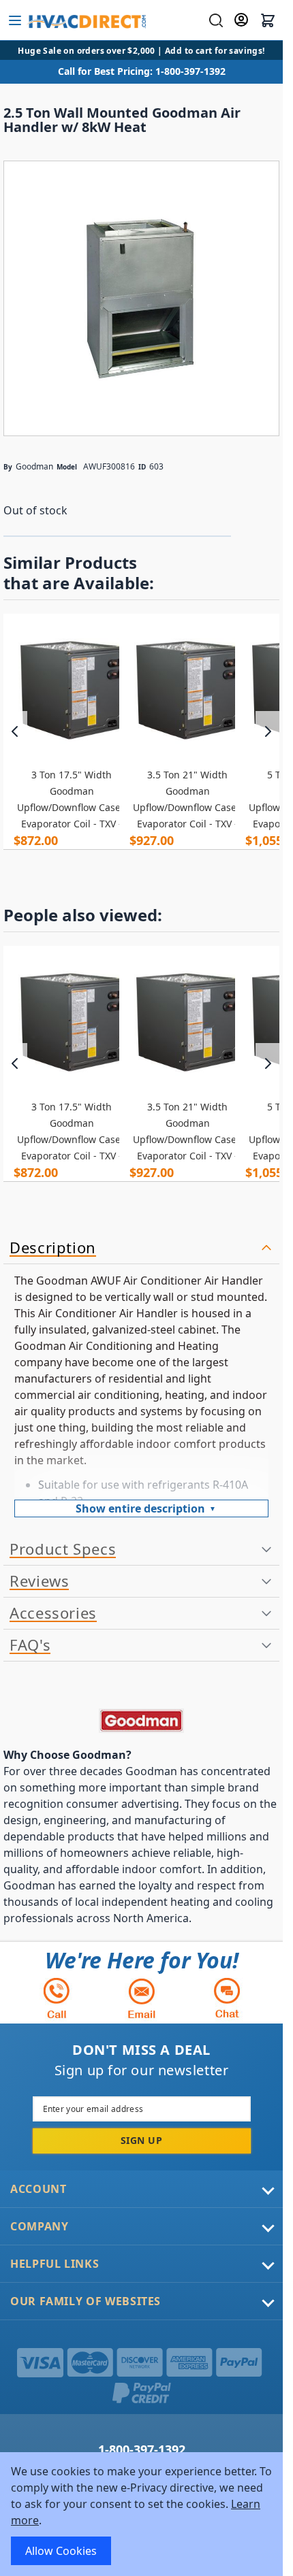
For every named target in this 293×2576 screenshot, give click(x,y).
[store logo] (86, 20)
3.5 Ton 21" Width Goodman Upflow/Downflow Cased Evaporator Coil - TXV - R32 (188, 800)
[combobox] (214, 20)
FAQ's (30, 1645)
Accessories (53, 1613)
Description (53, 1248)
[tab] (141, 1248)
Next (267, 731)
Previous (15, 731)
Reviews (39, 1581)
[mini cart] (268, 20)
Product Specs (63, 1549)
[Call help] (57, 1998)
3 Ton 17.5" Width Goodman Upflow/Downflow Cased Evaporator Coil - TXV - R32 (72, 800)
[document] (141, 2514)
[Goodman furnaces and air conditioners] (141, 1721)
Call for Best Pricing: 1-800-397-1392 (142, 71)
